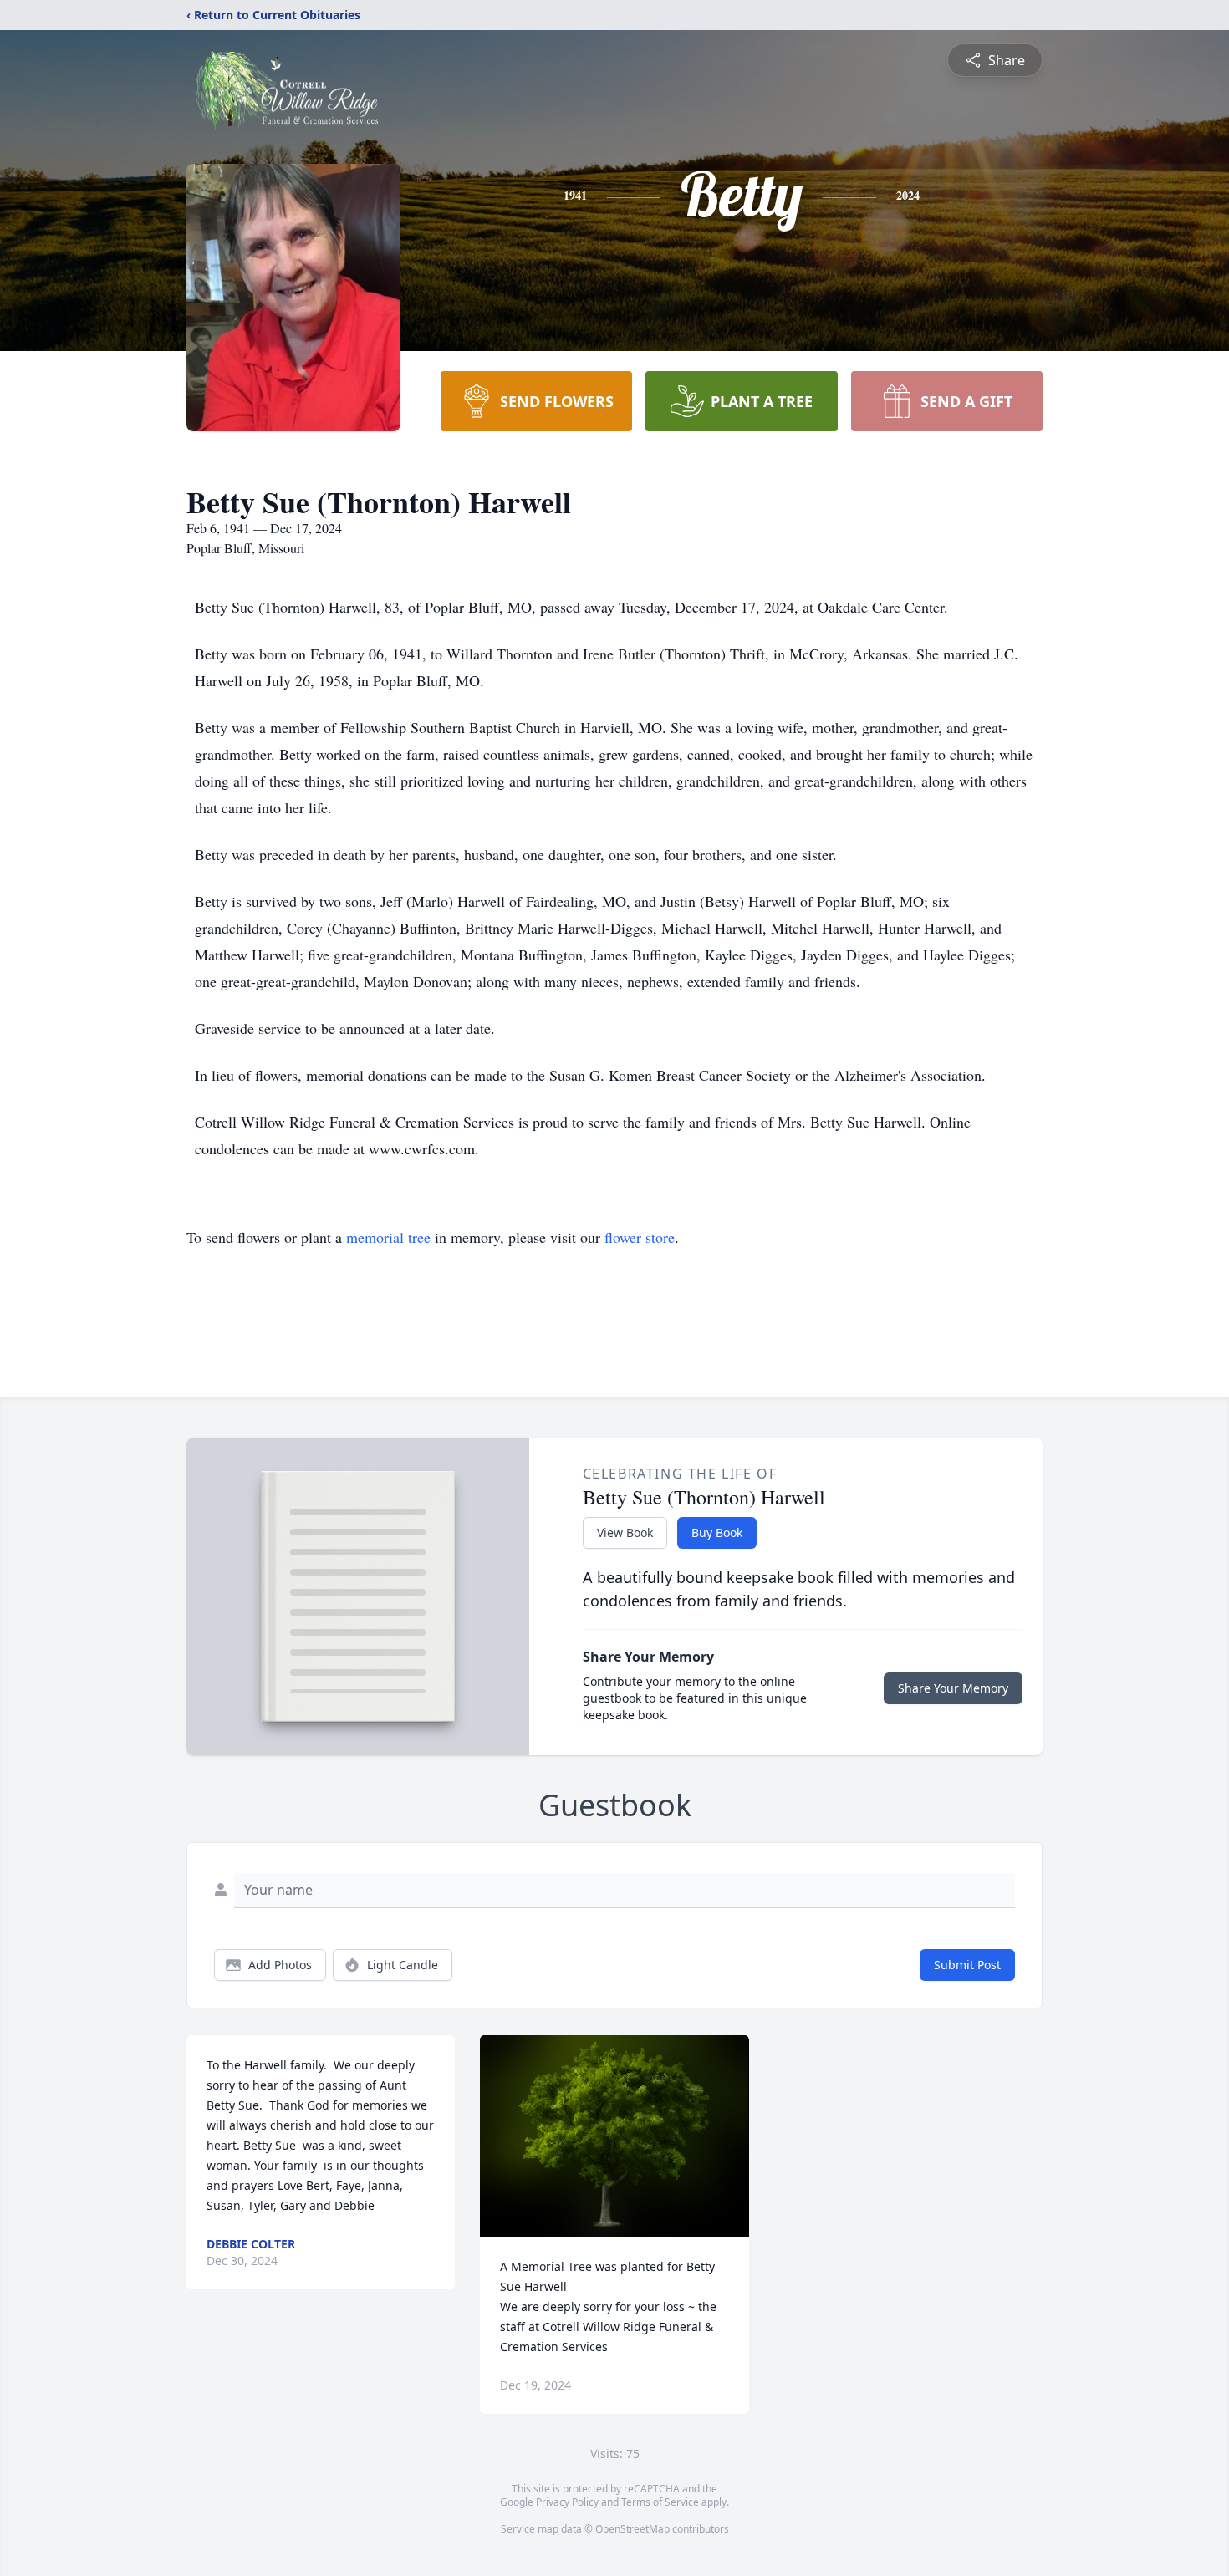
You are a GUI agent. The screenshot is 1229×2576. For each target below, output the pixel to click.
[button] (615, 2136)
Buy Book (717, 1532)
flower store (640, 1237)
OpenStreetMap (632, 2529)
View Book (625, 1532)
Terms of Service (660, 2502)
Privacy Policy (567, 2502)
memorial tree (388, 1237)
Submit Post (967, 1965)
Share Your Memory (953, 1688)
